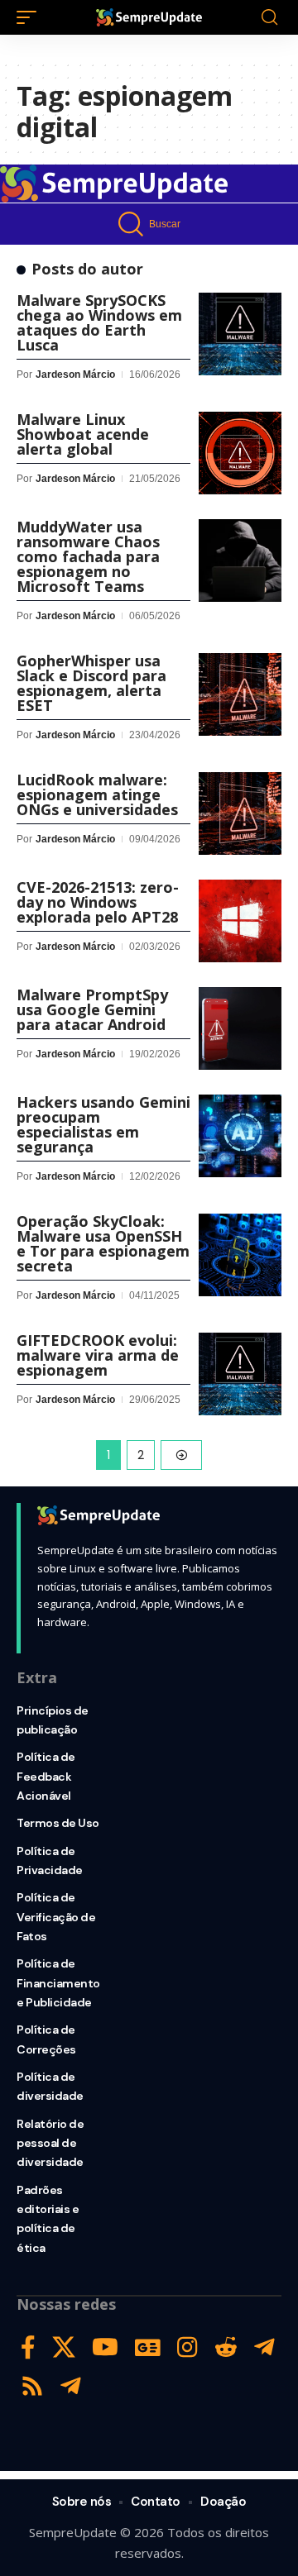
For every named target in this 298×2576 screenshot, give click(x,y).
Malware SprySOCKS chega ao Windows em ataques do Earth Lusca (99, 322)
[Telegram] (264, 2347)
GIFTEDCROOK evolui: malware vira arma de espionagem (98, 1355)
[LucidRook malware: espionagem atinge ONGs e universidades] (240, 813)
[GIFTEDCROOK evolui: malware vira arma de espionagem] (240, 1374)
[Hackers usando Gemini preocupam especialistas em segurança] (240, 1136)
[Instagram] (187, 2347)
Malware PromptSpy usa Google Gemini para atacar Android (92, 1009)
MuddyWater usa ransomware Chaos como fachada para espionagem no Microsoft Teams (88, 556)
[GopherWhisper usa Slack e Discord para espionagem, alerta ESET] (240, 694)
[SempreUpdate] (149, 17)
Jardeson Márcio (75, 374)
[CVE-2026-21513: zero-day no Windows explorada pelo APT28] (240, 921)
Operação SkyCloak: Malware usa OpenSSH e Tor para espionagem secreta (103, 1243)
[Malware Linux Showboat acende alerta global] (240, 453)
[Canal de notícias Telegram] (71, 2386)
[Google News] (148, 2347)
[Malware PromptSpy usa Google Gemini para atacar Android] (240, 1028)
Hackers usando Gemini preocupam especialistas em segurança (103, 1124)
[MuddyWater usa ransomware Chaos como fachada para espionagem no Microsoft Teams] (240, 561)
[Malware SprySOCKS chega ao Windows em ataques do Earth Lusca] (240, 334)
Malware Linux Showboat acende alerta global (83, 434)
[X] (64, 2347)
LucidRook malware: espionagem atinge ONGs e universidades (97, 794)
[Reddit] (226, 2347)
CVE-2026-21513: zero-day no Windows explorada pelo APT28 (98, 902)
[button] (31, 17)
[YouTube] (105, 2347)
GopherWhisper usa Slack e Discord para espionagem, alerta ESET (91, 683)
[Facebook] (28, 2347)
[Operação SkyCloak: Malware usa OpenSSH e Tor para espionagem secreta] (240, 1255)
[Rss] (32, 2386)
